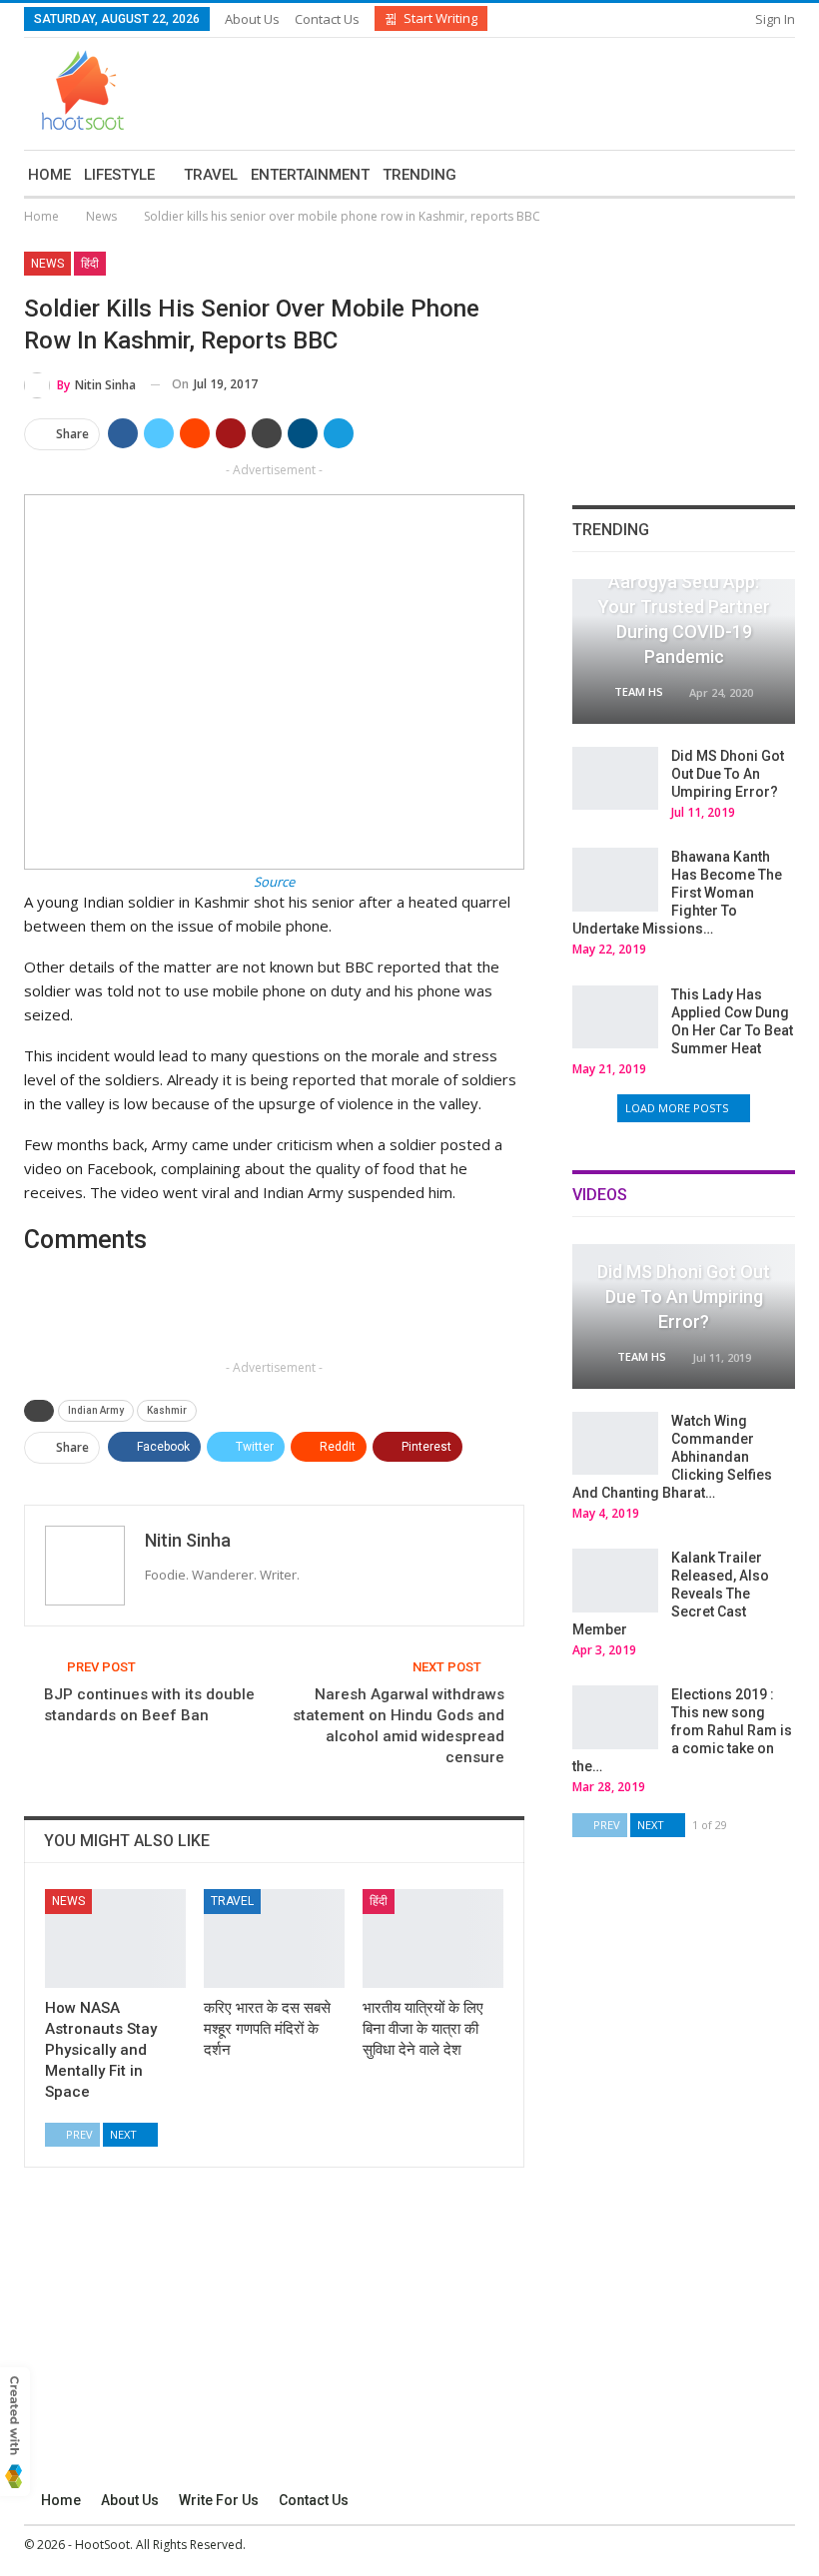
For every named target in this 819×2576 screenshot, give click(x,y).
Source (274, 882)
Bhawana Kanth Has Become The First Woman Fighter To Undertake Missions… (677, 893)
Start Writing (440, 18)
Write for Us (219, 2500)
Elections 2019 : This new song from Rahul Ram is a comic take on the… (682, 1730)
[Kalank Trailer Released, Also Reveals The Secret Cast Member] (615, 1581)
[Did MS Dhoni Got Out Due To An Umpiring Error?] (615, 779)
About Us (252, 19)
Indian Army (96, 1410)
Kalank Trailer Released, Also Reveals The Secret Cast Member (671, 1594)
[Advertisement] (561, 91)
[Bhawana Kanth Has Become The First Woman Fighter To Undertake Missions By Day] (615, 880)
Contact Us (327, 19)
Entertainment (310, 175)
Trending (419, 175)
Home (49, 175)
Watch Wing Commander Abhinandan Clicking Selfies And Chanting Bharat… (672, 1457)
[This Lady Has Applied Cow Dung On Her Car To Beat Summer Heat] (615, 1017)
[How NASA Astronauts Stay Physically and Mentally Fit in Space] (115, 1938)
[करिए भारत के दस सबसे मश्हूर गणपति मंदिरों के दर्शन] (274, 1938)
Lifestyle (119, 175)
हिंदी (90, 264)
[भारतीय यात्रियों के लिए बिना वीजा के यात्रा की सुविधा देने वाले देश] (433, 1938)
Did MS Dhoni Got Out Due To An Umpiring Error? (728, 774)
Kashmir (167, 1410)
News (47, 264)
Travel (211, 175)
